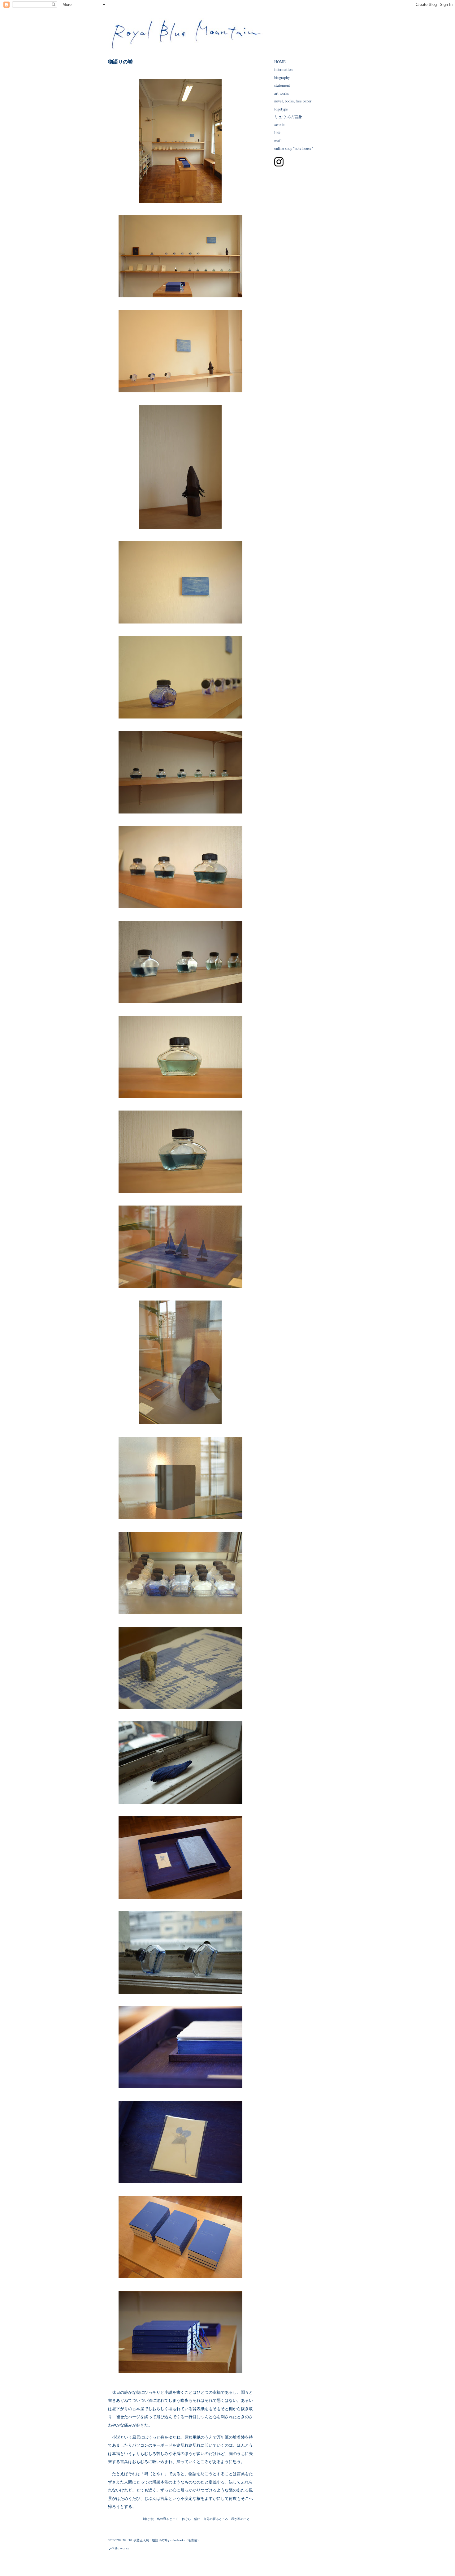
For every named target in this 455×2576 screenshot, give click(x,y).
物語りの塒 (120, 61)
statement (282, 85)
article (279, 125)
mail (278, 141)
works (124, 2548)
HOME (280, 62)
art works (282, 93)
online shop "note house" (294, 148)
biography (282, 78)
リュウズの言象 (288, 117)
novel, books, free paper (293, 101)
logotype (281, 109)
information (283, 69)
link (277, 133)
